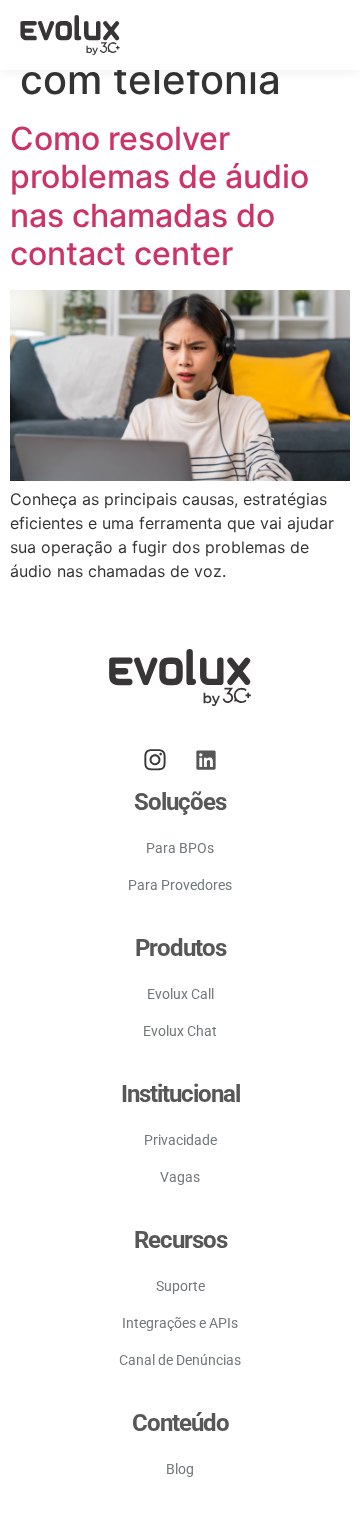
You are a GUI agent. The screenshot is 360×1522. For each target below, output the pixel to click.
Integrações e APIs (180, 1323)
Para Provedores (180, 885)
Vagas (180, 1177)
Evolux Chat (180, 1031)
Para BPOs (180, 848)
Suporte (180, 1286)
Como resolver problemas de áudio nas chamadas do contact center (159, 196)
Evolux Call (180, 994)
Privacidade (180, 1140)
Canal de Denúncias (180, 1360)
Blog (180, 1469)
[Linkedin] (206, 760)
